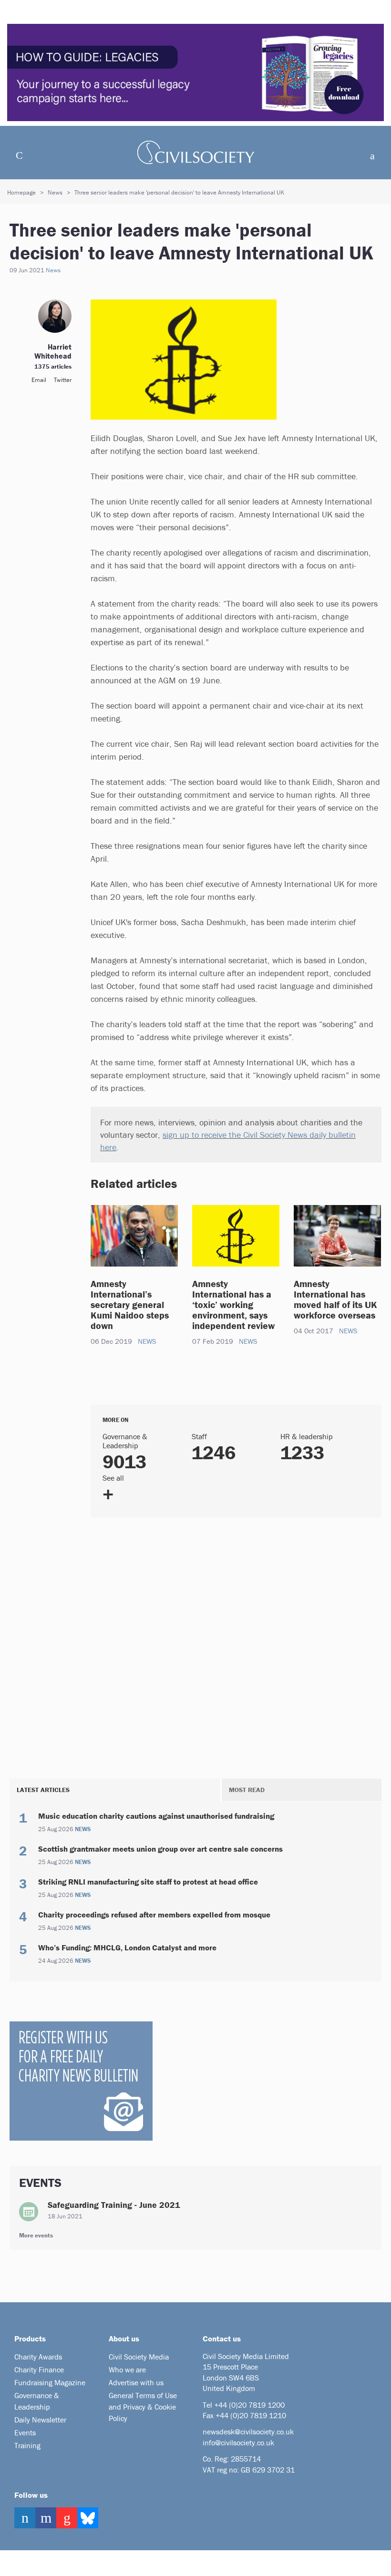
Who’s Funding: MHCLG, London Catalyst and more (127, 1947)
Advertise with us (136, 2382)
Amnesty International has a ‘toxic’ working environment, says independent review (235, 1304)
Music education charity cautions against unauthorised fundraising (156, 1816)
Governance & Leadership (37, 2401)
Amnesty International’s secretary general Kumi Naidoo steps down (130, 1304)
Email (39, 380)
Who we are (127, 2370)
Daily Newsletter (40, 2420)
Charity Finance (39, 2370)
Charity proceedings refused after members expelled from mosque (154, 1915)
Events (25, 2432)
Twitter (63, 380)
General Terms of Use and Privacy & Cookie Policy (143, 2407)
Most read (247, 1790)
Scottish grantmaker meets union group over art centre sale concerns (160, 1849)
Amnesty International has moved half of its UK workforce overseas (335, 1299)
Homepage (21, 192)
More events (36, 2235)
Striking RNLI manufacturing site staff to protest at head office (148, 1882)
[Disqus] (236, 1646)
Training (27, 2445)
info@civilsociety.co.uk (238, 2442)
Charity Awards (38, 2357)
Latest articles (43, 1790)
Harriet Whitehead (53, 351)
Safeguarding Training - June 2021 (114, 2205)
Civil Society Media (139, 2357)
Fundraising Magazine (50, 2382)
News (55, 192)
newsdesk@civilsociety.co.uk (248, 2432)
